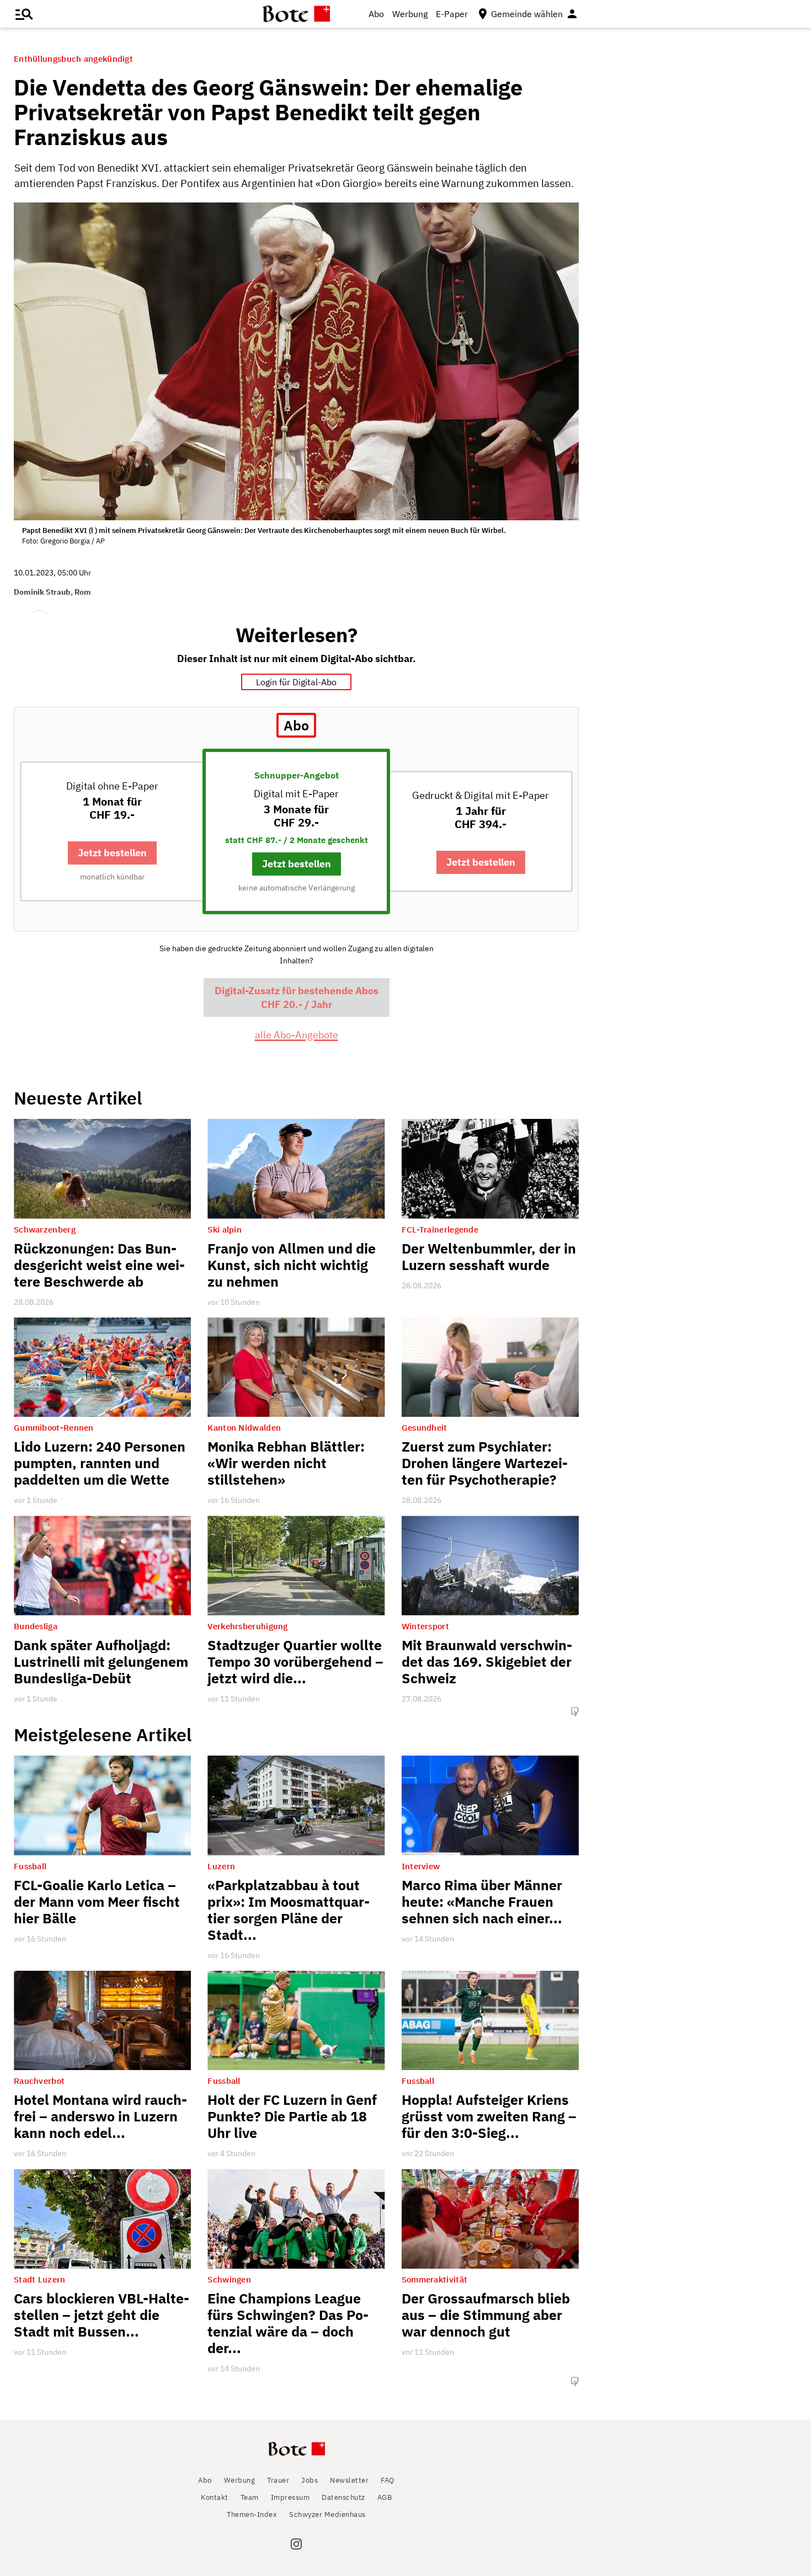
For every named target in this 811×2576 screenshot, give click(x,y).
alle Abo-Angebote (297, 1035)
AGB (385, 2497)
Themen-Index (252, 2514)
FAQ (388, 2480)
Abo (376, 14)
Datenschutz (343, 2497)
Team (250, 2497)
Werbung (410, 14)
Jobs (310, 2480)
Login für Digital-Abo (296, 682)
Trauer (278, 2480)
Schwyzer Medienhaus (327, 2514)
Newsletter (349, 2480)
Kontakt (215, 2497)
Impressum (290, 2497)
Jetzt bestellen (112, 853)
